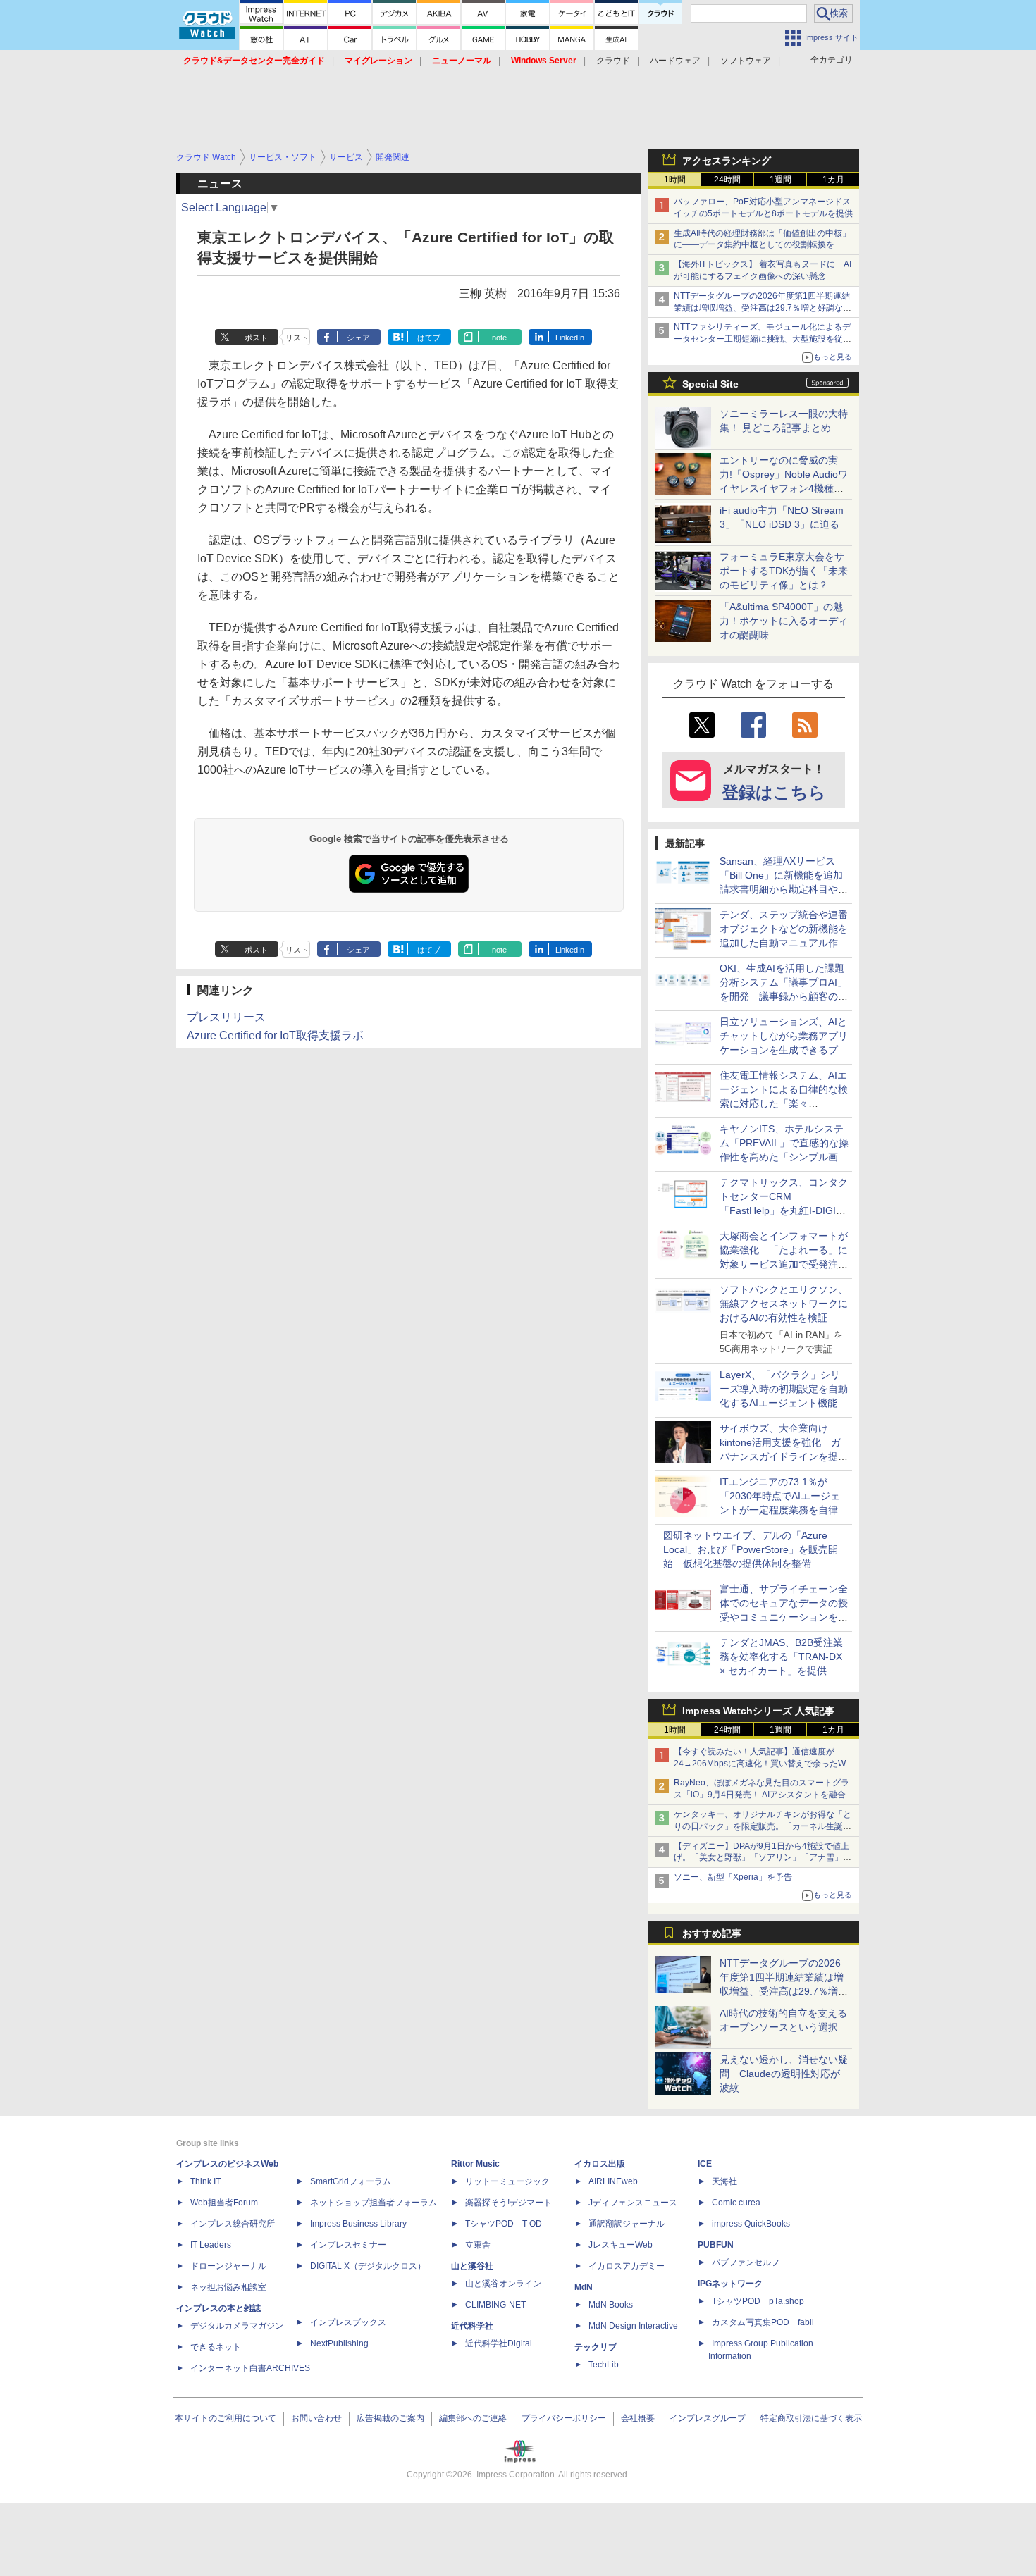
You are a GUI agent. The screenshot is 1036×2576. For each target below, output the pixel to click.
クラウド (613, 61)
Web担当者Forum (224, 2203)
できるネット (216, 2347)
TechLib (604, 2365)
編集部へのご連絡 (473, 2418)
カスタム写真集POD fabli (763, 2322)
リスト (297, 338)
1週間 (781, 180)
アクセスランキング (727, 161)
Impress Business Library (358, 2224)
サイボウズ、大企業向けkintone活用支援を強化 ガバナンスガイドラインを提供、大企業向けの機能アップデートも (784, 1456)
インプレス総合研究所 (233, 2224)
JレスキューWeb (621, 2245)
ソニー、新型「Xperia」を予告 (733, 1877)
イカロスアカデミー (627, 2266)
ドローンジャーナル (228, 2266)
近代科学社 (472, 2326)
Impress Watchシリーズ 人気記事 (758, 1711)
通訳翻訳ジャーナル (627, 2224)
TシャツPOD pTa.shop (758, 2301)
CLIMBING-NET (495, 2305)
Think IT (205, 2181)
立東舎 (478, 2245)
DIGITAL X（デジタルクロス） (368, 2266)
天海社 (724, 2181)
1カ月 (833, 180)
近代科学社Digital (499, 2343)
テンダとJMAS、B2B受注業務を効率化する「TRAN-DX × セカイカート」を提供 (781, 1657)
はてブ (429, 338)
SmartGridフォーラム (351, 2181)
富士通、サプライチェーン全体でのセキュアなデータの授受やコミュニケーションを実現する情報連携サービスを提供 (784, 1617)
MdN (584, 2287)
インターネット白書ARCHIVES (250, 2368)
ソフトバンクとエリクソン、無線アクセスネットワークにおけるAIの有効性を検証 (784, 1304)
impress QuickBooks (751, 2224)
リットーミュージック (507, 2181)
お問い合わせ (316, 2418)
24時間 (727, 180)
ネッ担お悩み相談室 (228, 2287)
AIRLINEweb (613, 2181)
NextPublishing (339, 2343)
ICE (705, 2164)
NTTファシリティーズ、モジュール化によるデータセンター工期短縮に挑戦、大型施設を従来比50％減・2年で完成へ (763, 339)
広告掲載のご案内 (390, 2418)
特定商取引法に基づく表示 (811, 2418)
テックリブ (596, 2347)
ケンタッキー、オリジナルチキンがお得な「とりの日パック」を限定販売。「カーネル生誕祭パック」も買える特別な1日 (763, 1826)
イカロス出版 (600, 2164)
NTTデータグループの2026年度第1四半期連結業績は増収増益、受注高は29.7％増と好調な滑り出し (763, 308)
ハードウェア (675, 61)
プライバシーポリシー (564, 2418)
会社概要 (638, 2418)
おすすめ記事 (712, 1933)
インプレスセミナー (348, 2245)
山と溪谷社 (472, 2266)
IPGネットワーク (730, 2284)
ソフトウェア (746, 61)
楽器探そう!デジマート (508, 2203)
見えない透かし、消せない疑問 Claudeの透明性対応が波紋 (784, 2074)
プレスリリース (226, 1017)
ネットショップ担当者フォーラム (374, 2203)
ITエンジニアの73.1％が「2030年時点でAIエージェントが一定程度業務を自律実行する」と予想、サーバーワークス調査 (784, 1510)
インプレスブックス (348, 2322)
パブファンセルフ (746, 2262)
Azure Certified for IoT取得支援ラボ (275, 1035)
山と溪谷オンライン (503, 2284)
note (499, 338)
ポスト (256, 338)
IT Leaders (211, 2245)
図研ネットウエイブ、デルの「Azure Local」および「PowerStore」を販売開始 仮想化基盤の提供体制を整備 (751, 1549)
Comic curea (736, 2203)
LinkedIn (570, 338)
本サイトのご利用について (226, 2418)
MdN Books (611, 2305)
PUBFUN (716, 2245)
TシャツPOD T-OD (504, 2224)
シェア (358, 338)
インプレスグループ (708, 2418)
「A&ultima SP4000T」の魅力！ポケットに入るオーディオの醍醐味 (784, 621)
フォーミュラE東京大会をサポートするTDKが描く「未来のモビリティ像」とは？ (784, 571)
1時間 (675, 180)
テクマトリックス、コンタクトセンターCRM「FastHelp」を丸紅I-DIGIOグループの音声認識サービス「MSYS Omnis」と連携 (784, 1210)
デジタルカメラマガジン (237, 2326)
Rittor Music (475, 2164)
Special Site (710, 384)
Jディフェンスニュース (633, 2203)
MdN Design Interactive (633, 2326)
